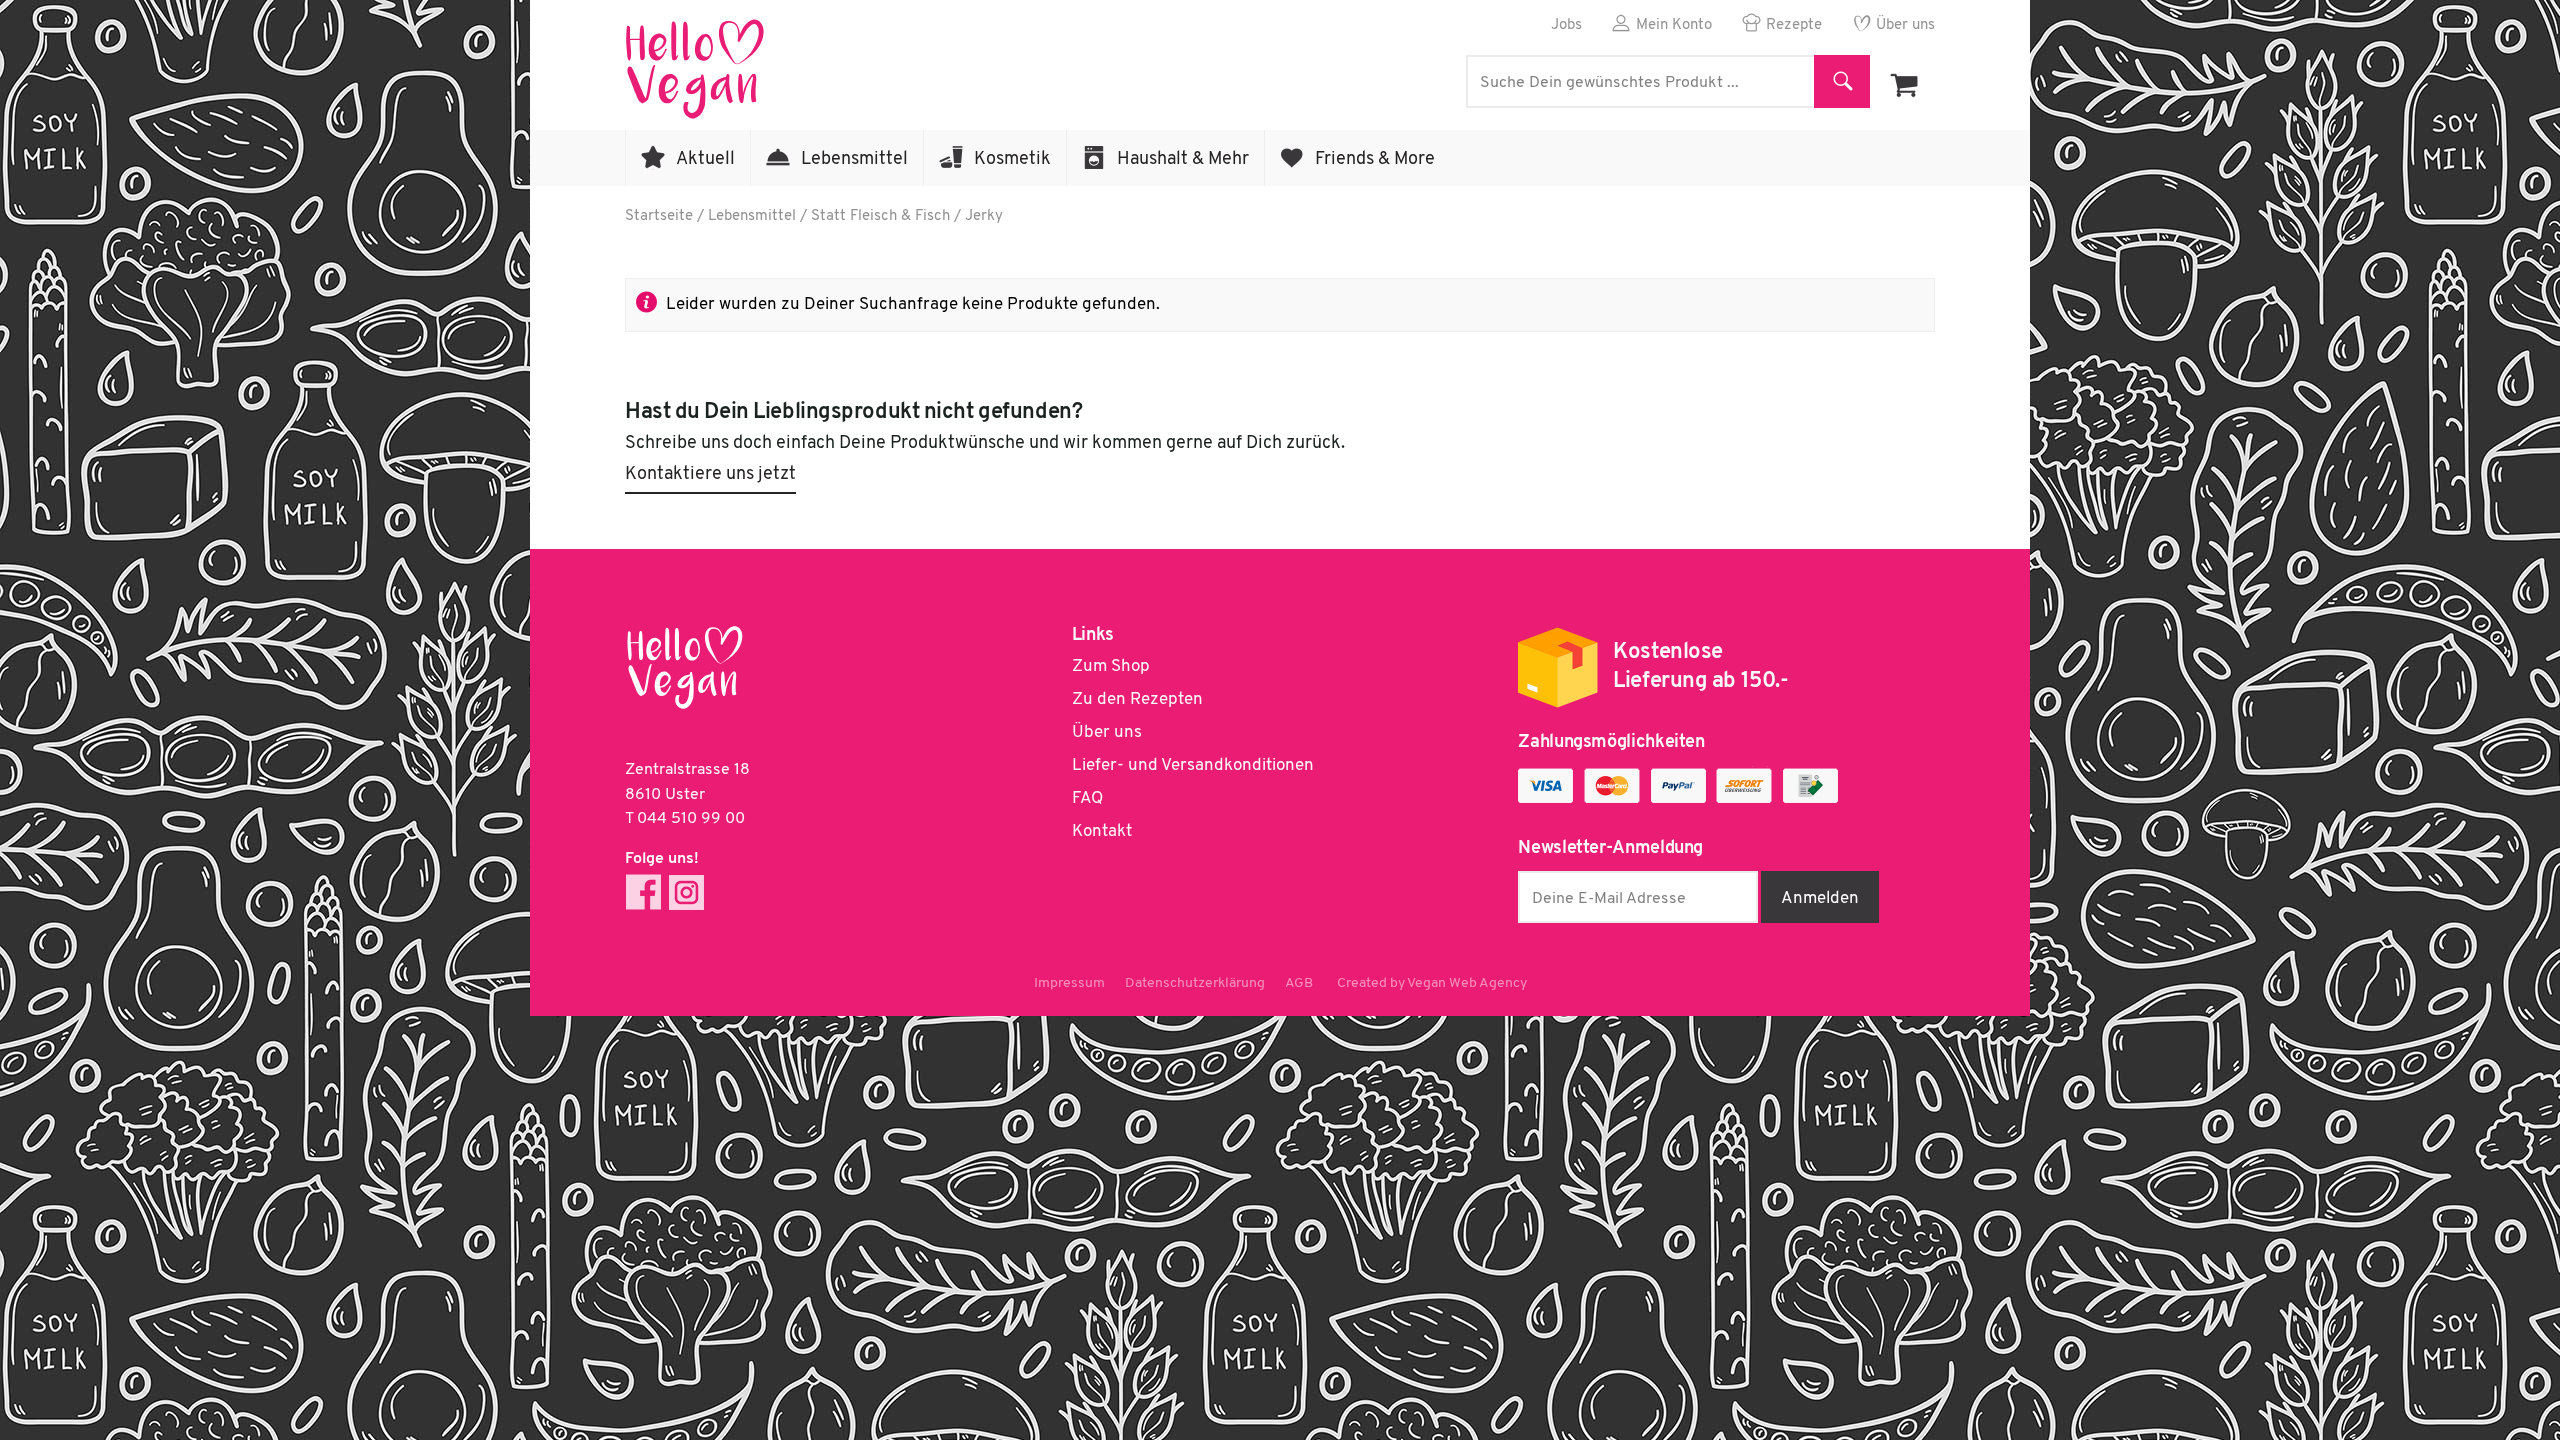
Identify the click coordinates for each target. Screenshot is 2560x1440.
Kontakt (1102, 831)
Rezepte (1794, 25)
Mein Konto (1674, 25)
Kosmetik (1012, 160)
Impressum (1069, 983)
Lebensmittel (854, 160)
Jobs (1566, 25)
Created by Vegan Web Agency (1432, 983)
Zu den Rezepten (1137, 699)
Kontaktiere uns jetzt (710, 475)
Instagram (686, 892)
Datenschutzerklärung (1195, 983)
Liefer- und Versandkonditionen (1193, 765)
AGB (1299, 983)
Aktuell (705, 160)
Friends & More (1375, 160)
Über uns (1905, 25)
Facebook (643, 892)
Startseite (659, 216)
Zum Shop (1111, 666)
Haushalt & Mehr (1183, 160)
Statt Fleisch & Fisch (880, 216)
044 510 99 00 (691, 819)
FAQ (1087, 798)
